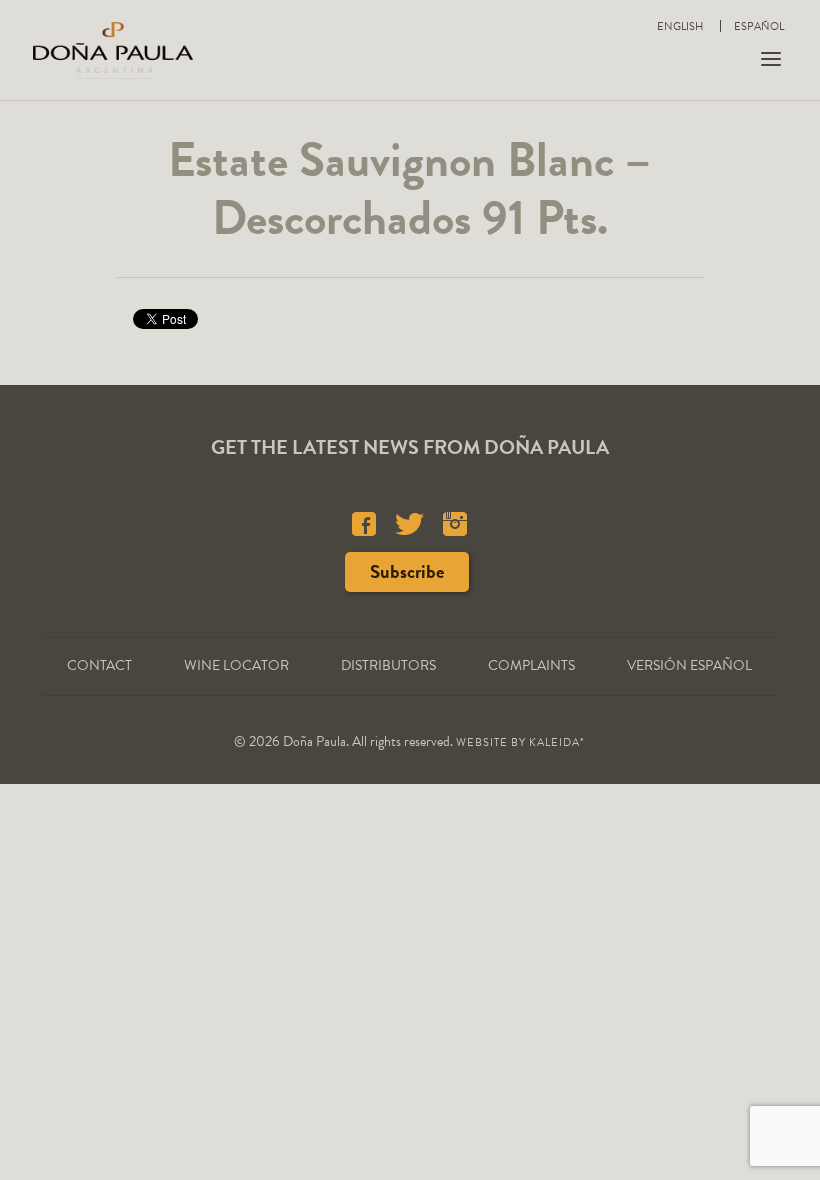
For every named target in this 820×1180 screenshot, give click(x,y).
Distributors (388, 665)
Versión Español (689, 665)
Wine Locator (236, 665)
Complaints (531, 665)
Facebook (364, 524)
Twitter (409, 524)
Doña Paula (113, 50)
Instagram (455, 524)
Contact (99, 665)
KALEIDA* (557, 742)
